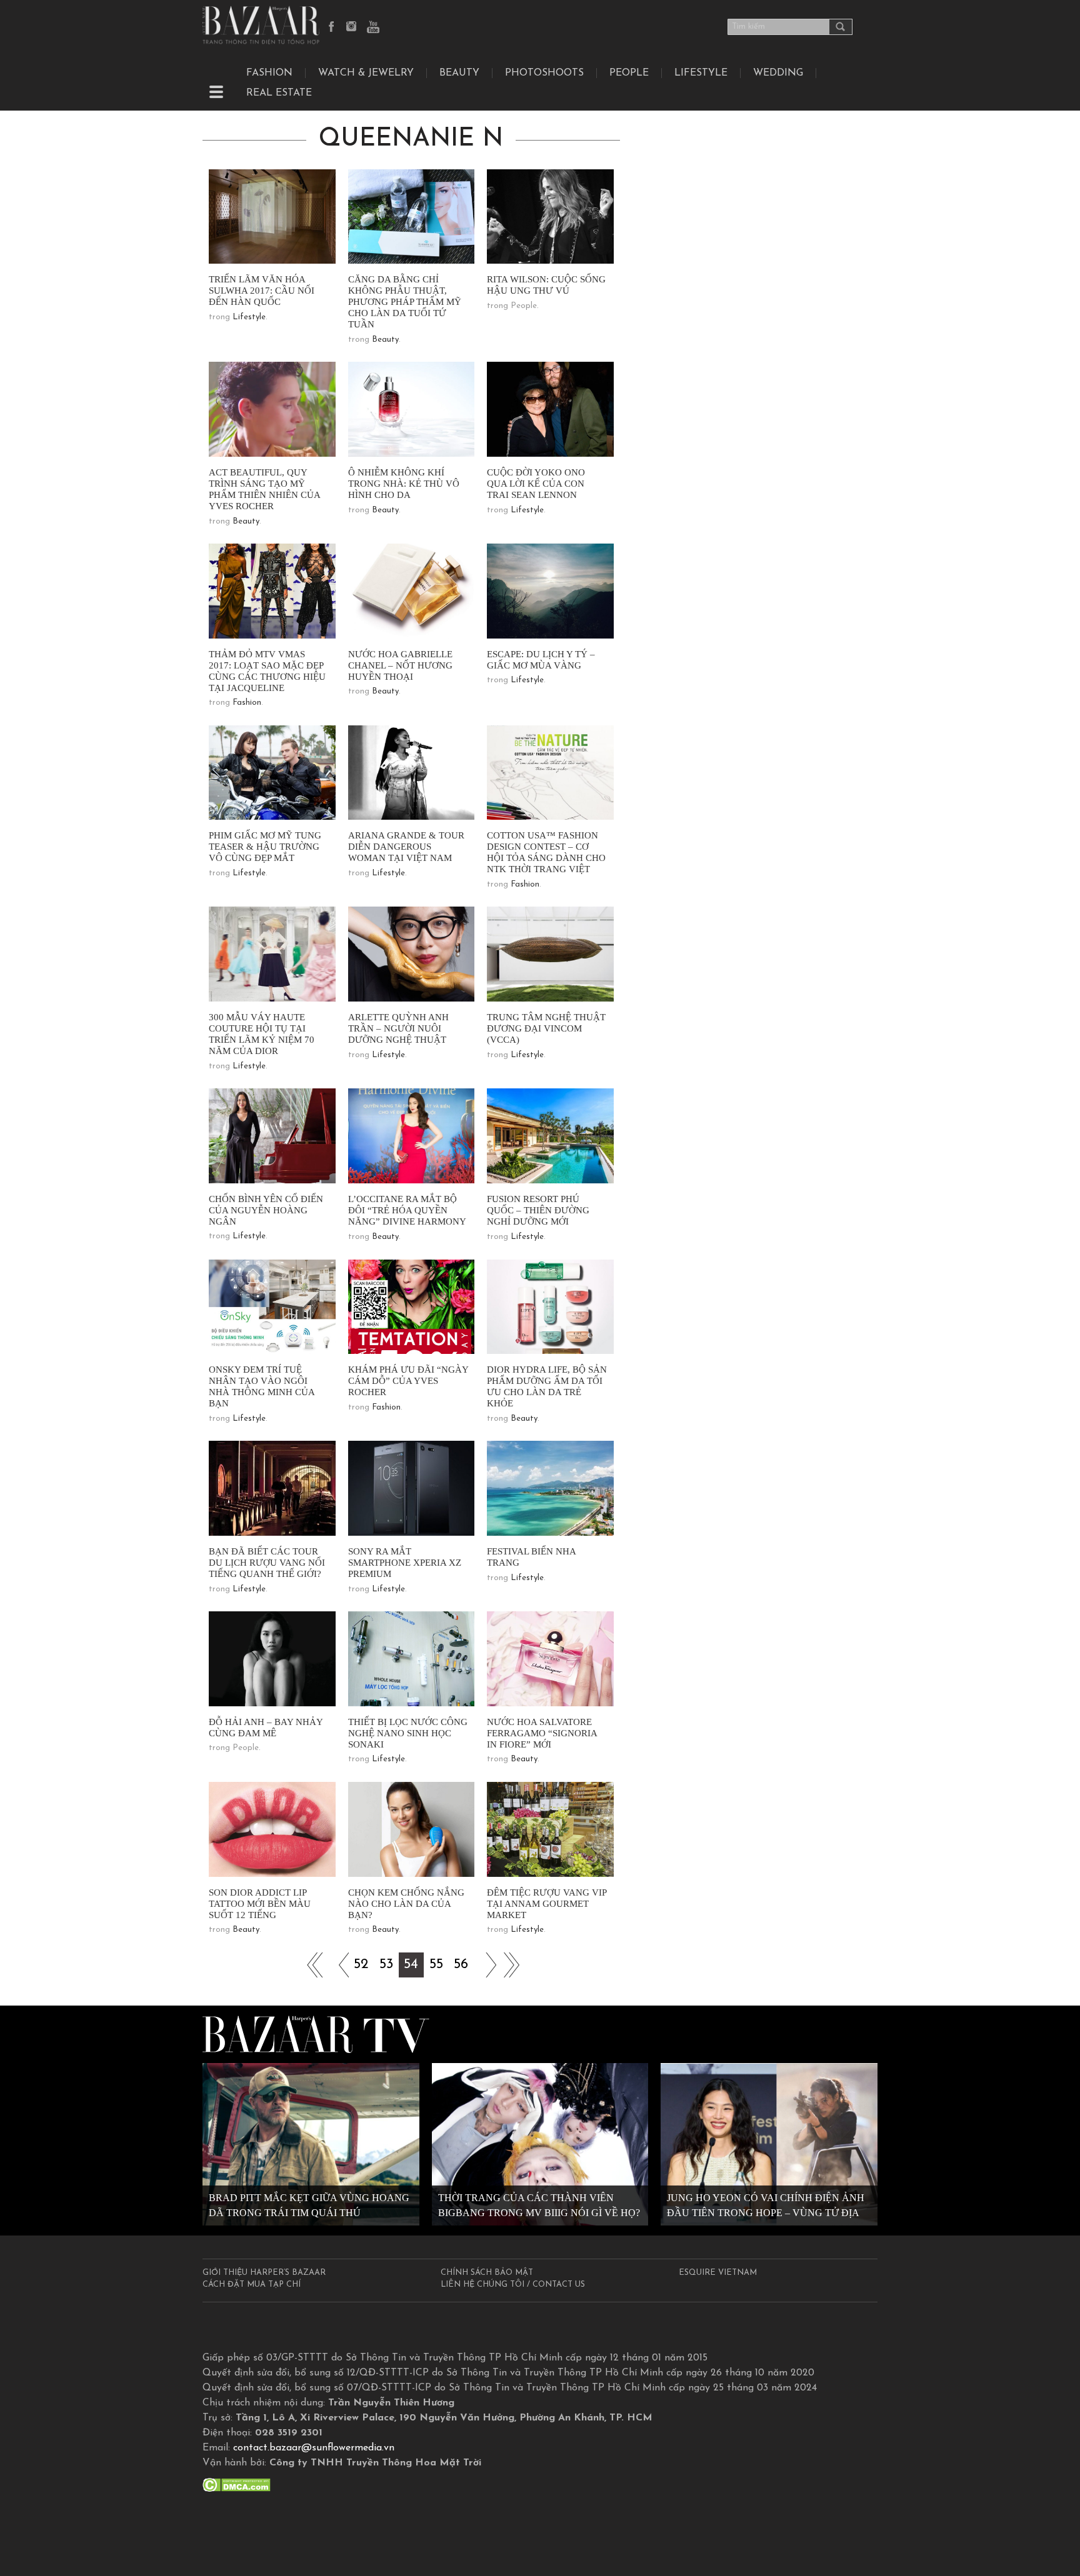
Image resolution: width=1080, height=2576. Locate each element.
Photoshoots (544, 73)
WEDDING (778, 73)
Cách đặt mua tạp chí (252, 2285)
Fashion (269, 73)
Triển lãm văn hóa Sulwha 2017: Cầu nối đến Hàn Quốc (262, 291)
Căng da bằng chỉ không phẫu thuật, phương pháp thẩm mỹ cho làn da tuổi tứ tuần (405, 302)
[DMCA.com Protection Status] (237, 2484)
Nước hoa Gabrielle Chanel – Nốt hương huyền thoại (400, 665)
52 (361, 1965)
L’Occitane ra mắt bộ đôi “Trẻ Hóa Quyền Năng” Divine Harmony (407, 1210)
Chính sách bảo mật (487, 2273)
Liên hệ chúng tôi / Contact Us (513, 2285)
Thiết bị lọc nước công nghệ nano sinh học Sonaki (408, 1733)
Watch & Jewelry (366, 73)
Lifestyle (249, 317)
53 (386, 1965)
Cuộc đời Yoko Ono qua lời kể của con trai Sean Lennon (536, 484)
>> (486, 1965)
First (311, 1965)
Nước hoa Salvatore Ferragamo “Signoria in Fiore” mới (542, 1733)
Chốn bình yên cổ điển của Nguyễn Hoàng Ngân (266, 1210)
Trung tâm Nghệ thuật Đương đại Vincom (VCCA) (546, 1028)
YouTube (373, 27)
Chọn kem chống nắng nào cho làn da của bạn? (406, 1904)
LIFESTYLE (701, 73)
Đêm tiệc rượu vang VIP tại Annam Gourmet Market (547, 1904)
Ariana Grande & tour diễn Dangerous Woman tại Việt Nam (406, 847)
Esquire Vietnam (718, 2273)
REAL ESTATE (279, 93)
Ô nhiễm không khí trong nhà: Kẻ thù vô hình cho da (404, 484)
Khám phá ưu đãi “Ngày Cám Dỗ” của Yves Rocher (408, 1381)
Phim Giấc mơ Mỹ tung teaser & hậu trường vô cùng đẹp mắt (265, 847)
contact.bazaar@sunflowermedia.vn (314, 2448)
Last (511, 1965)
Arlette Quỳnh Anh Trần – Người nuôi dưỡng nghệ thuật (398, 1028)
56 (461, 1965)
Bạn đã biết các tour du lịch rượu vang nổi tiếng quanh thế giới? (267, 1563)
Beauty (459, 73)
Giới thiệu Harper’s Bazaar (264, 2273)
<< (336, 1965)
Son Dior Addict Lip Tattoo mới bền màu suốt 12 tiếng (260, 1904)
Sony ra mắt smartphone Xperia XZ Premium (405, 1563)
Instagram (352, 27)
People (629, 73)
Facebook (332, 27)
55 (436, 1965)
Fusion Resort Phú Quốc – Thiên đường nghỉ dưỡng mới (538, 1210)
